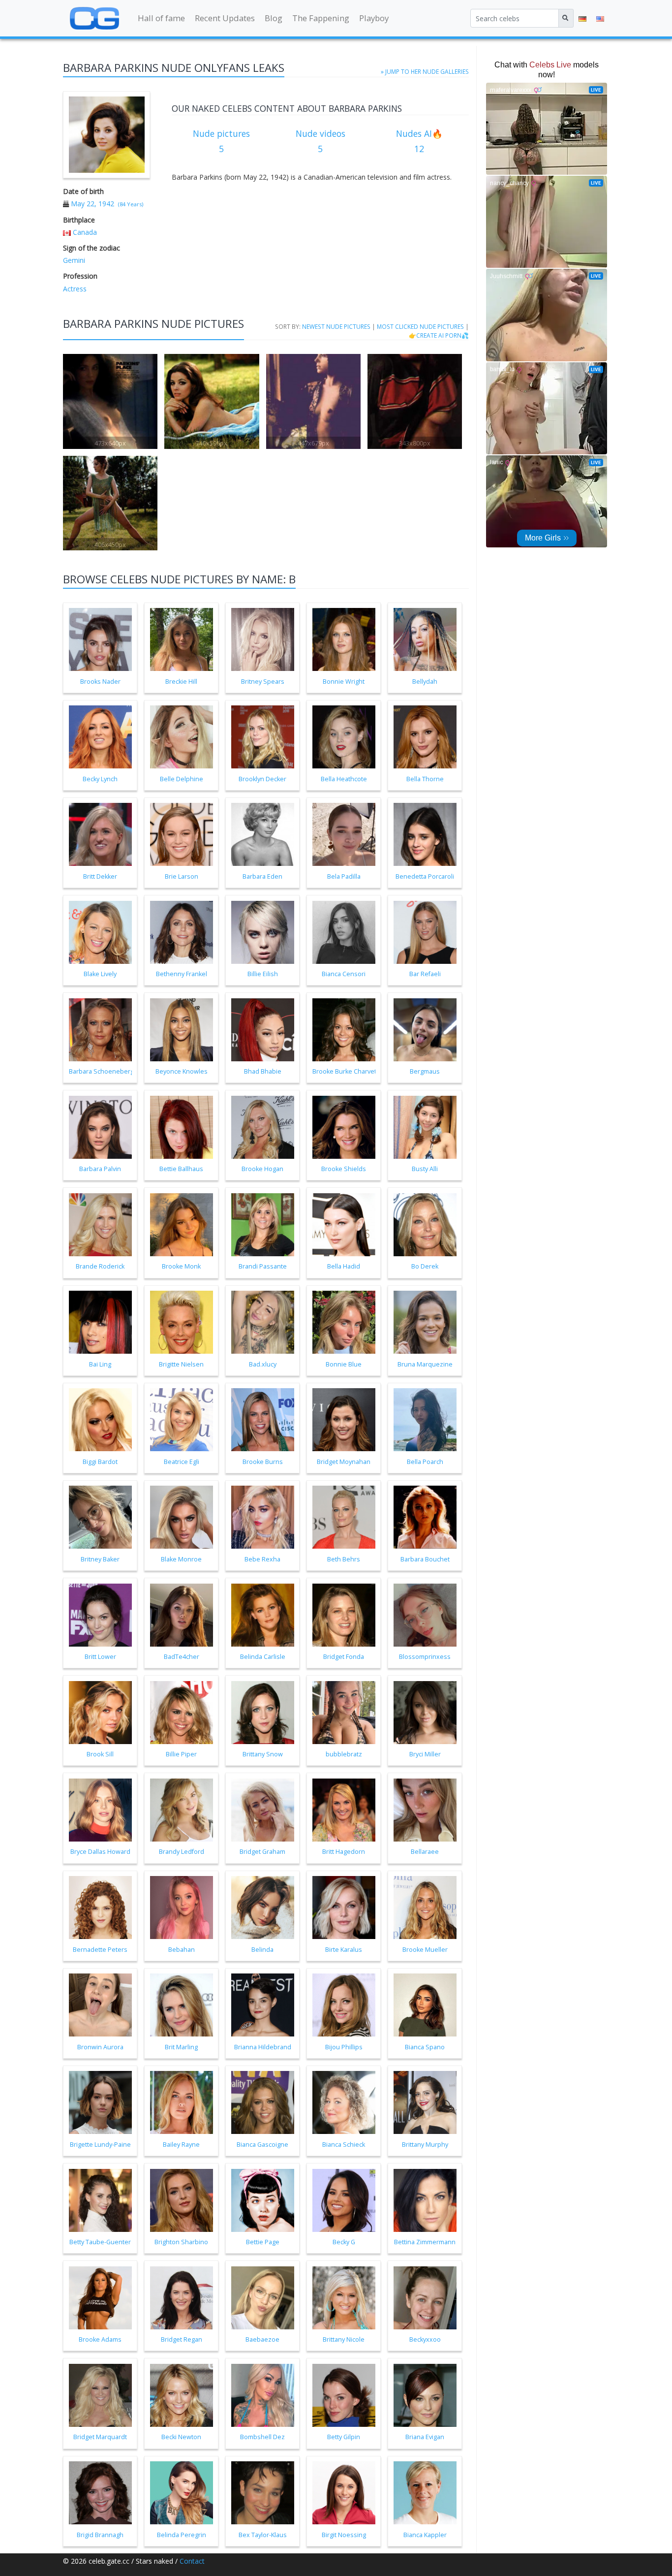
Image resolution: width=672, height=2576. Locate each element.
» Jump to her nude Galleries (425, 71)
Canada (85, 232)
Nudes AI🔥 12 (419, 141)
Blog (274, 18)
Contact (192, 2561)
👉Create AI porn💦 (439, 335)
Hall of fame (161, 18)
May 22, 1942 (92, 204)
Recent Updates (225, 18)
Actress (75, 289)
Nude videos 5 (321, 141)
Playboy (374, 18)
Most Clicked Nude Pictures (420, 326)
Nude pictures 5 (221, 141)
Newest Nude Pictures (336, 326)
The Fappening (321, 18)
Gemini (74, 260)
